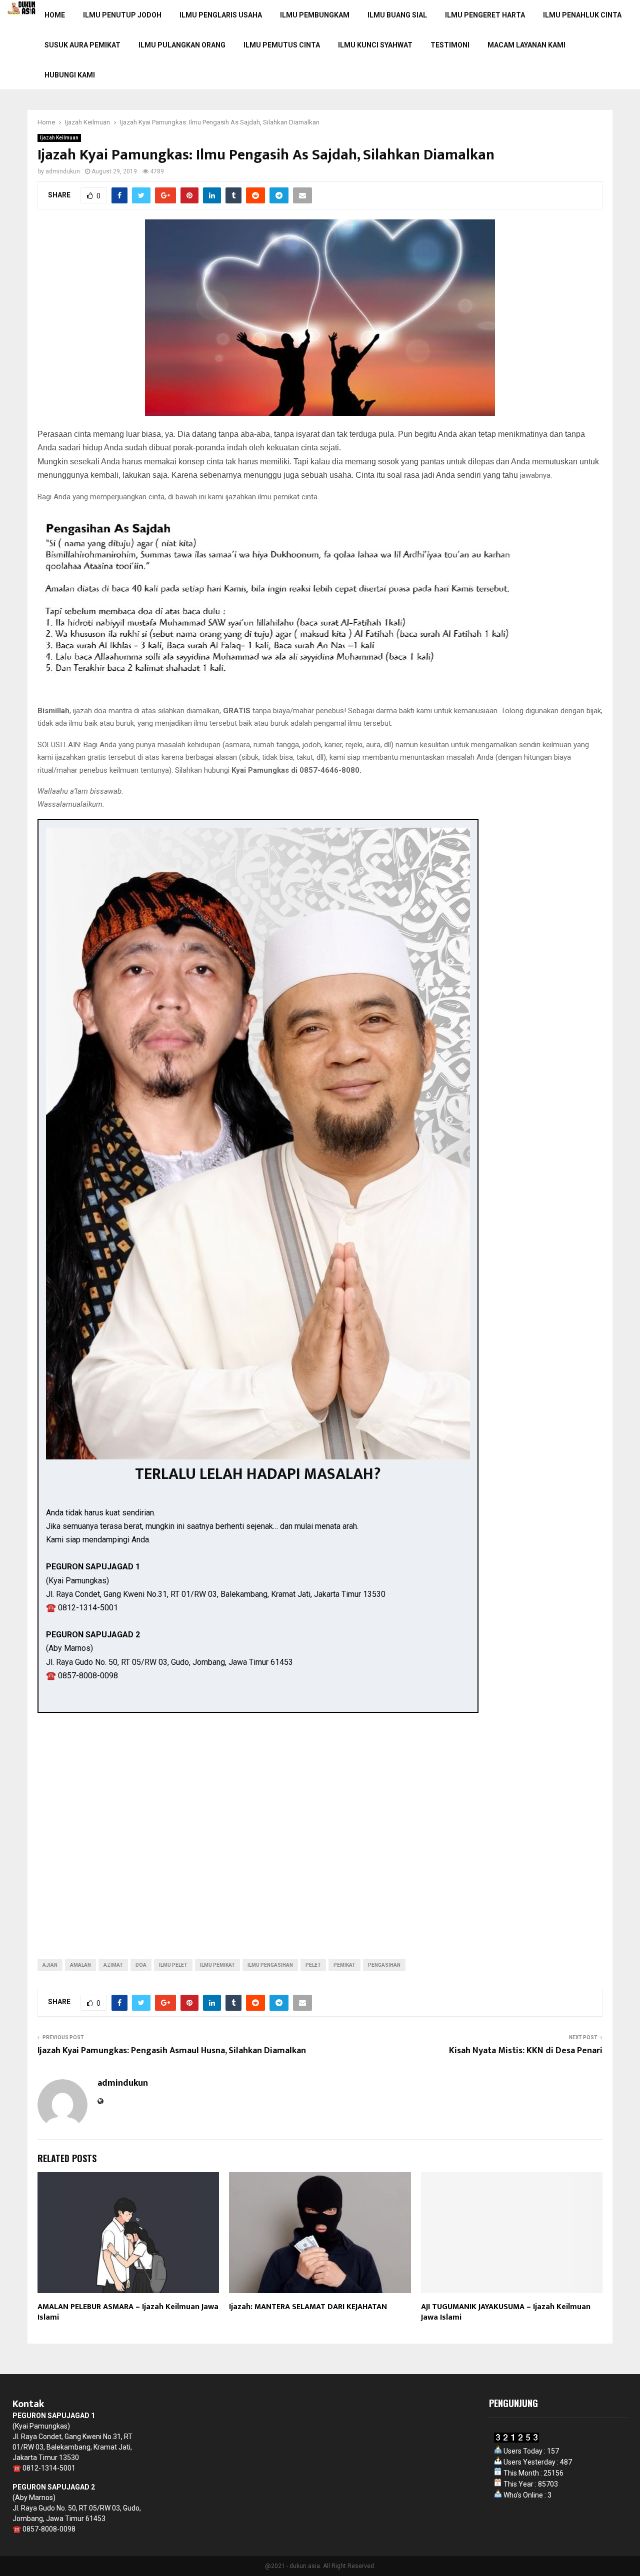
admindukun (63, 171)
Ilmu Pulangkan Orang (182, 45)
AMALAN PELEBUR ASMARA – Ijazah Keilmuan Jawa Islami (128, 2312)
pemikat (344, 1965)
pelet (313, 1965)
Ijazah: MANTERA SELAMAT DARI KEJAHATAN (308, 2307)
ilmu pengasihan (270, 1965)
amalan (80, 1965)
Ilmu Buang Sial (397, 15)
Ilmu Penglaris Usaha (221, 15)
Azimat (113, 1965)
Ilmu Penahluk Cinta (582, 15)
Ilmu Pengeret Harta (485, 15)
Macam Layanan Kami (526, 45)
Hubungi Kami (70, 75)
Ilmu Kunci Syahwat (375, 45)
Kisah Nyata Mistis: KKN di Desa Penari (526, 2051)
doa (141, 1965)
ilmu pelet (173, 1965)
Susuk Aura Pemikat (82, 45)
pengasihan (384, 1965)
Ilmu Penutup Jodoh (122, 15)
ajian (50, 1965)
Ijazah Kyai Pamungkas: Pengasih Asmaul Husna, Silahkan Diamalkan (172, 2051)
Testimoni (450, 45)
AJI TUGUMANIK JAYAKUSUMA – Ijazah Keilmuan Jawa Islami (506, 2312)
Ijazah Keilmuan (59, 138)
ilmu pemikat (217, 1965)
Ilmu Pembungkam (315, 15)
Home (55, 15)
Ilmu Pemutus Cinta (282, 45)
